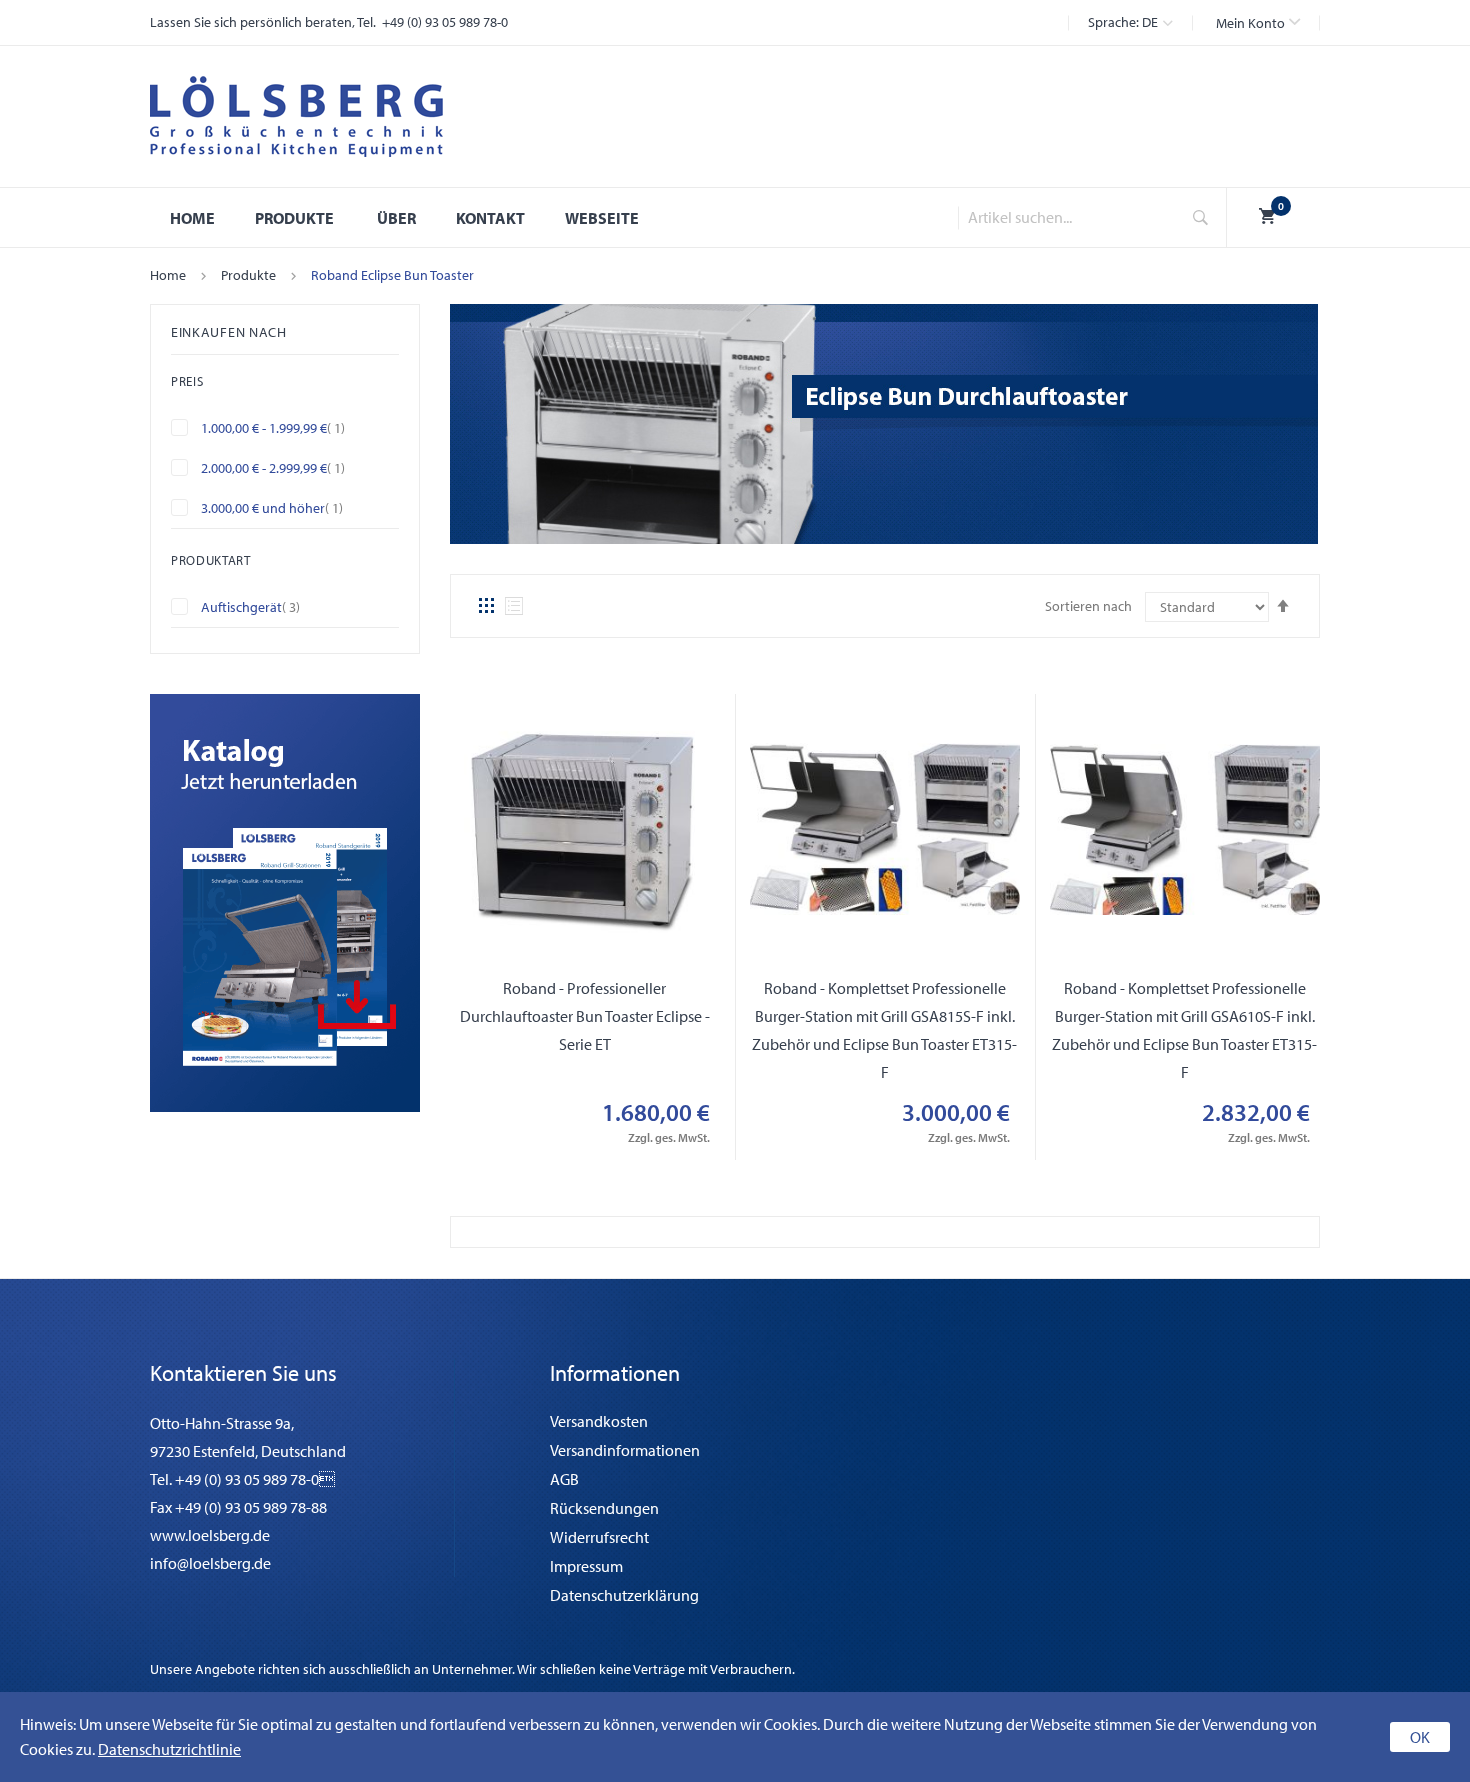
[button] (1258, 23)
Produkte (248, 275)
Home (168, 275)
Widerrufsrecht (599, 1537)
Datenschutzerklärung (624, 1595)
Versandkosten (599, 1421)
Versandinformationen (625, 1450)
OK (1420, 1737)
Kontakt (490, 218)
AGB (564, 1479)
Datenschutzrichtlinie (169, 1749)
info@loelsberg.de (210, 1563)
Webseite (602, 218)
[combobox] (1063, 217)
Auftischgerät (267, 606)
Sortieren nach (1088, 606)
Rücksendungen (604, 1508)
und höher (289, 507)
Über (396, 218)
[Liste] (514, 606)
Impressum (586, 1566)
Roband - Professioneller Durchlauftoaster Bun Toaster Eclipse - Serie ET (585, 1016)
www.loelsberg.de (210, 1535)
